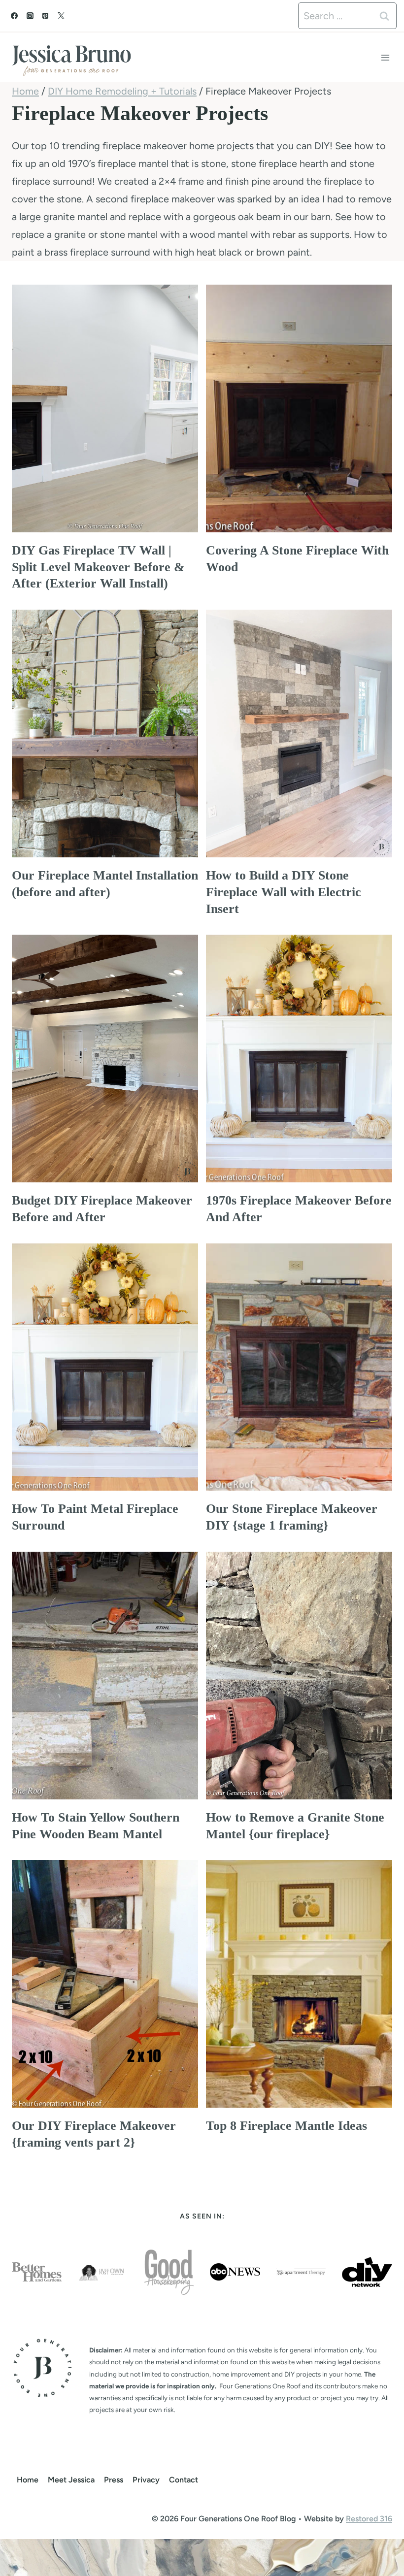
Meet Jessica (71, 2480)
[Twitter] (61, 16)
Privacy (146, 2480)
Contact (184, 2480)
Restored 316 (369, 2519)
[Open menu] (385, 57)
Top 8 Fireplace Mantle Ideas (286, 2126)
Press (114, 2480)
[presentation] (105, 408)
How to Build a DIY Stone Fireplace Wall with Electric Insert (284, 892)
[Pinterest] (45, 16)
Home (28, 2480)
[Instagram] (30, 16)
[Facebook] (14, 16)
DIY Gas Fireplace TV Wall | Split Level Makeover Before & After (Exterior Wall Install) (98, 567)
